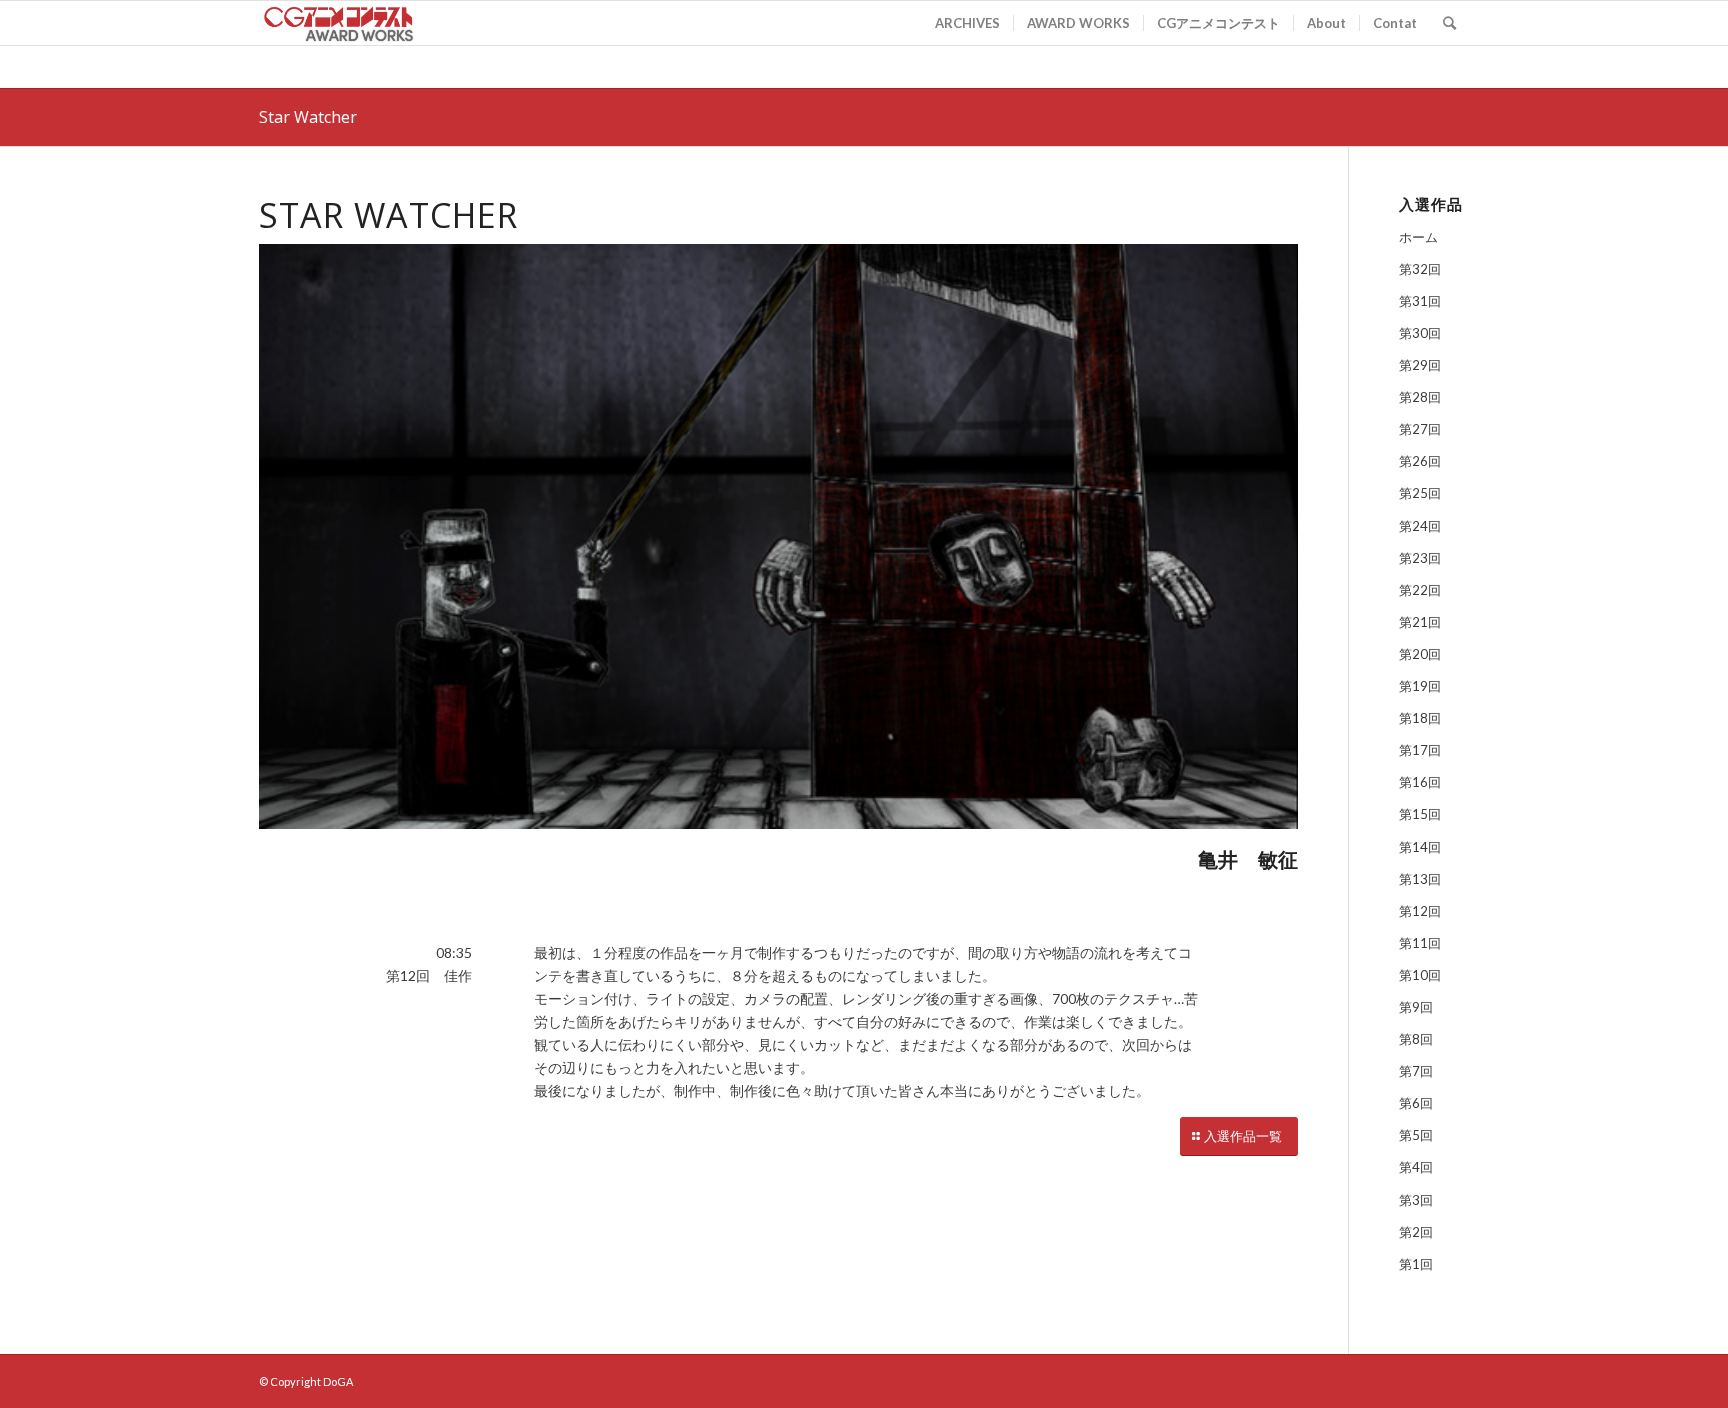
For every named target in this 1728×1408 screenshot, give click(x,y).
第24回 (1420, 526)
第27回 (1420, 429)
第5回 (1416, 1135)
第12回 (1420, 911)
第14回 (1420, 847)
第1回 (1416, 1264)
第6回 (1416, 1103)
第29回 (1420, 365)
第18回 (1420, 718)
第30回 (1420, 333)
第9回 (1416, 1007)
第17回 (1420, 750)
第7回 (1416, 1071)
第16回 (1420, 782)
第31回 (1420, 301)
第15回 (1420, 814)
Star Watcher (308, 117)
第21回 (1420, 622)
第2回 (1416, 1232)
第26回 (1420, 461)
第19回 (1420, 686)
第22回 (1420, 590)
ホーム (1418, 237)
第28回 (1420, 397)
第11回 (1420, 943)
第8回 (1416, 1039)
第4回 (1416, 1167)
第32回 (1420, 269)
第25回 (1420, 493)
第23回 (1420, 558)
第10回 (1420, 975)
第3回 (1416, 1200)
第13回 (1420, 879)
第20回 (1420, 654)
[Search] (1449, 23)
